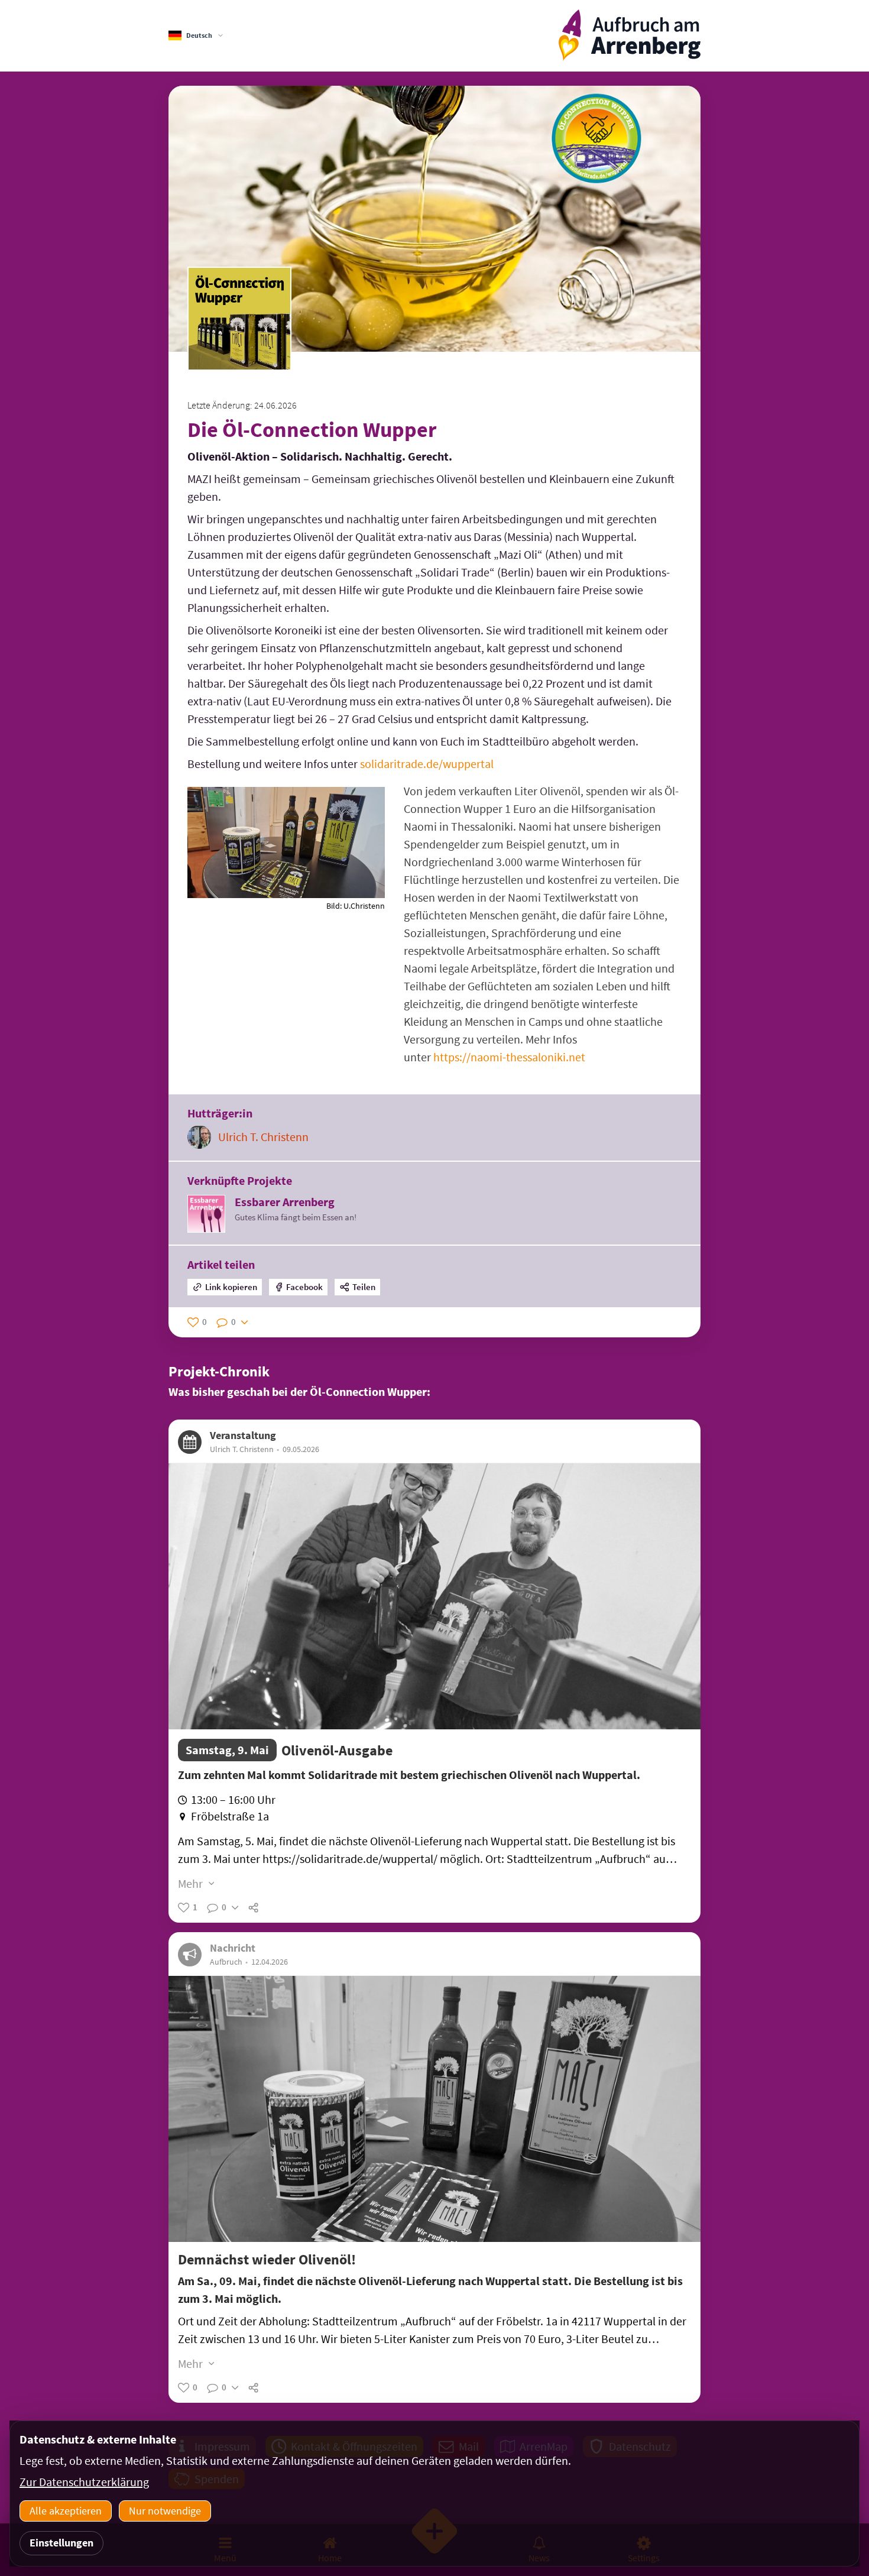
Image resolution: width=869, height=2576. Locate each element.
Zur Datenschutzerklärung (84, 2482)
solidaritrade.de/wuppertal (427, 764)
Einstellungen (61, 2543)
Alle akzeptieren (66, 2511)
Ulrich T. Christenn (263, 1137)
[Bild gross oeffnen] (286, 894)
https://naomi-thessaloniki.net (509, 1057)
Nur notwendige (165, 2511)
